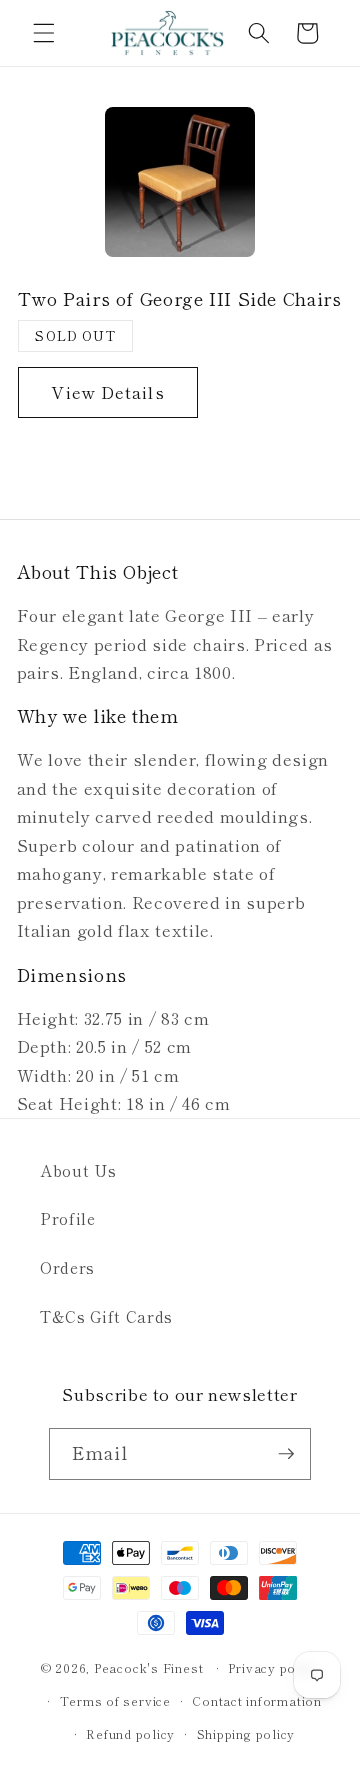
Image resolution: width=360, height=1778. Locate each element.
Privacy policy (273, 1667)
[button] (44, 33)
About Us (78, 1170)
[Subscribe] (286, 1454)
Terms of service (115, 1700)
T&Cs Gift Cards (106, 1316)
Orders (67, 1267)
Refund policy (130, 1733)
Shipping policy (246, 1733)
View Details (107, 392)
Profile (68, 1218)
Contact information (257, 1700)
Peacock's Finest (148, 1667)
